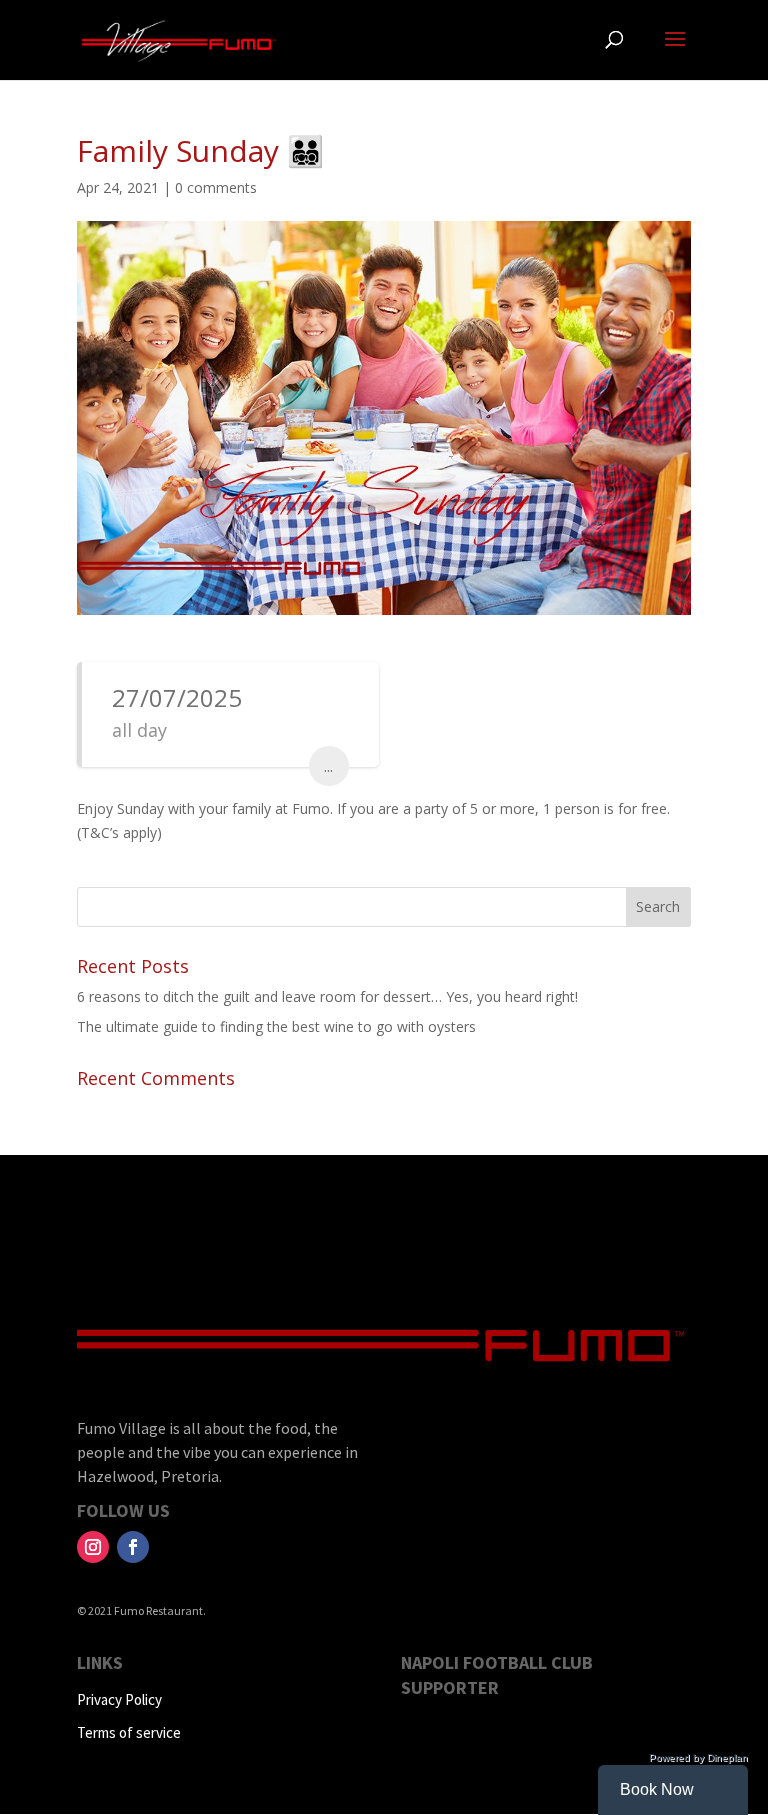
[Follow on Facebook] (133, 1547)
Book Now (657, 1789)
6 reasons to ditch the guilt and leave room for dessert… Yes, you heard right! (327, 996)
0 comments (216, 187)
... (328, 766)
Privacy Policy (119, 1699)
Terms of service (129, 1732)
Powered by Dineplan (698, 1757)
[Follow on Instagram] (93, 1547)
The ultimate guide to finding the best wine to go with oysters (276, 1026)
